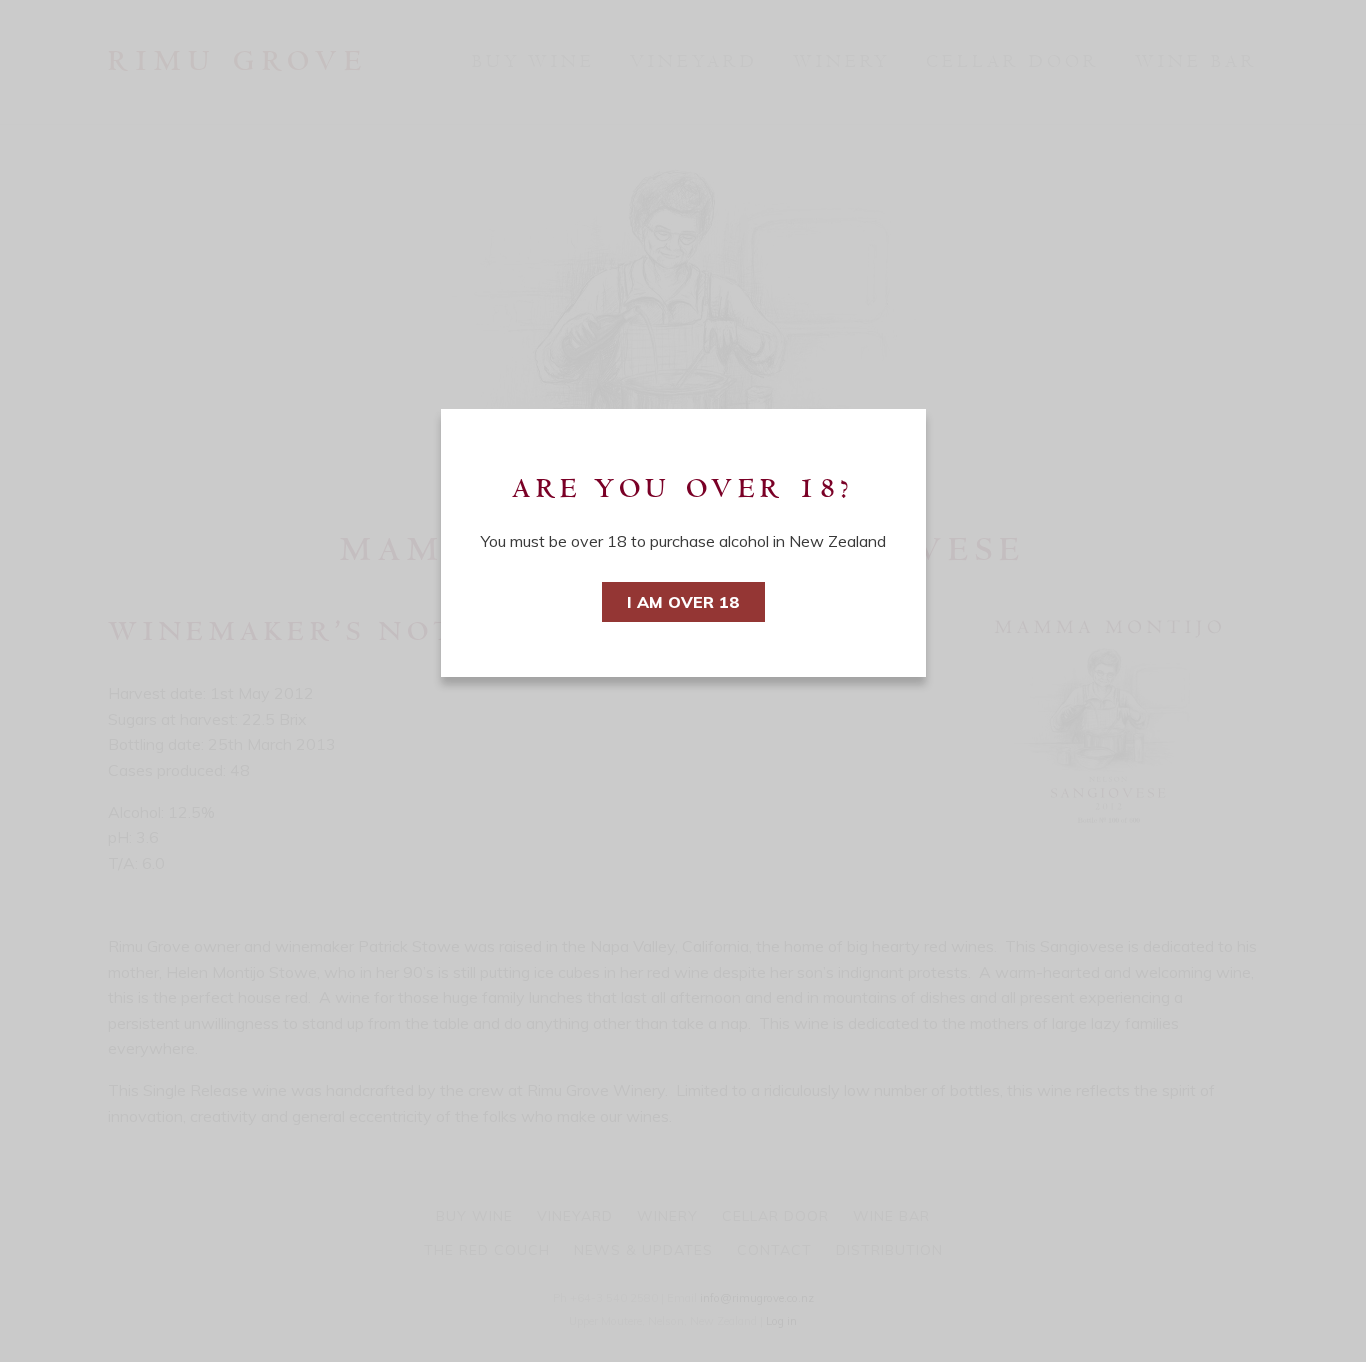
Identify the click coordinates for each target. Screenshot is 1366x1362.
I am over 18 (683, 602)
